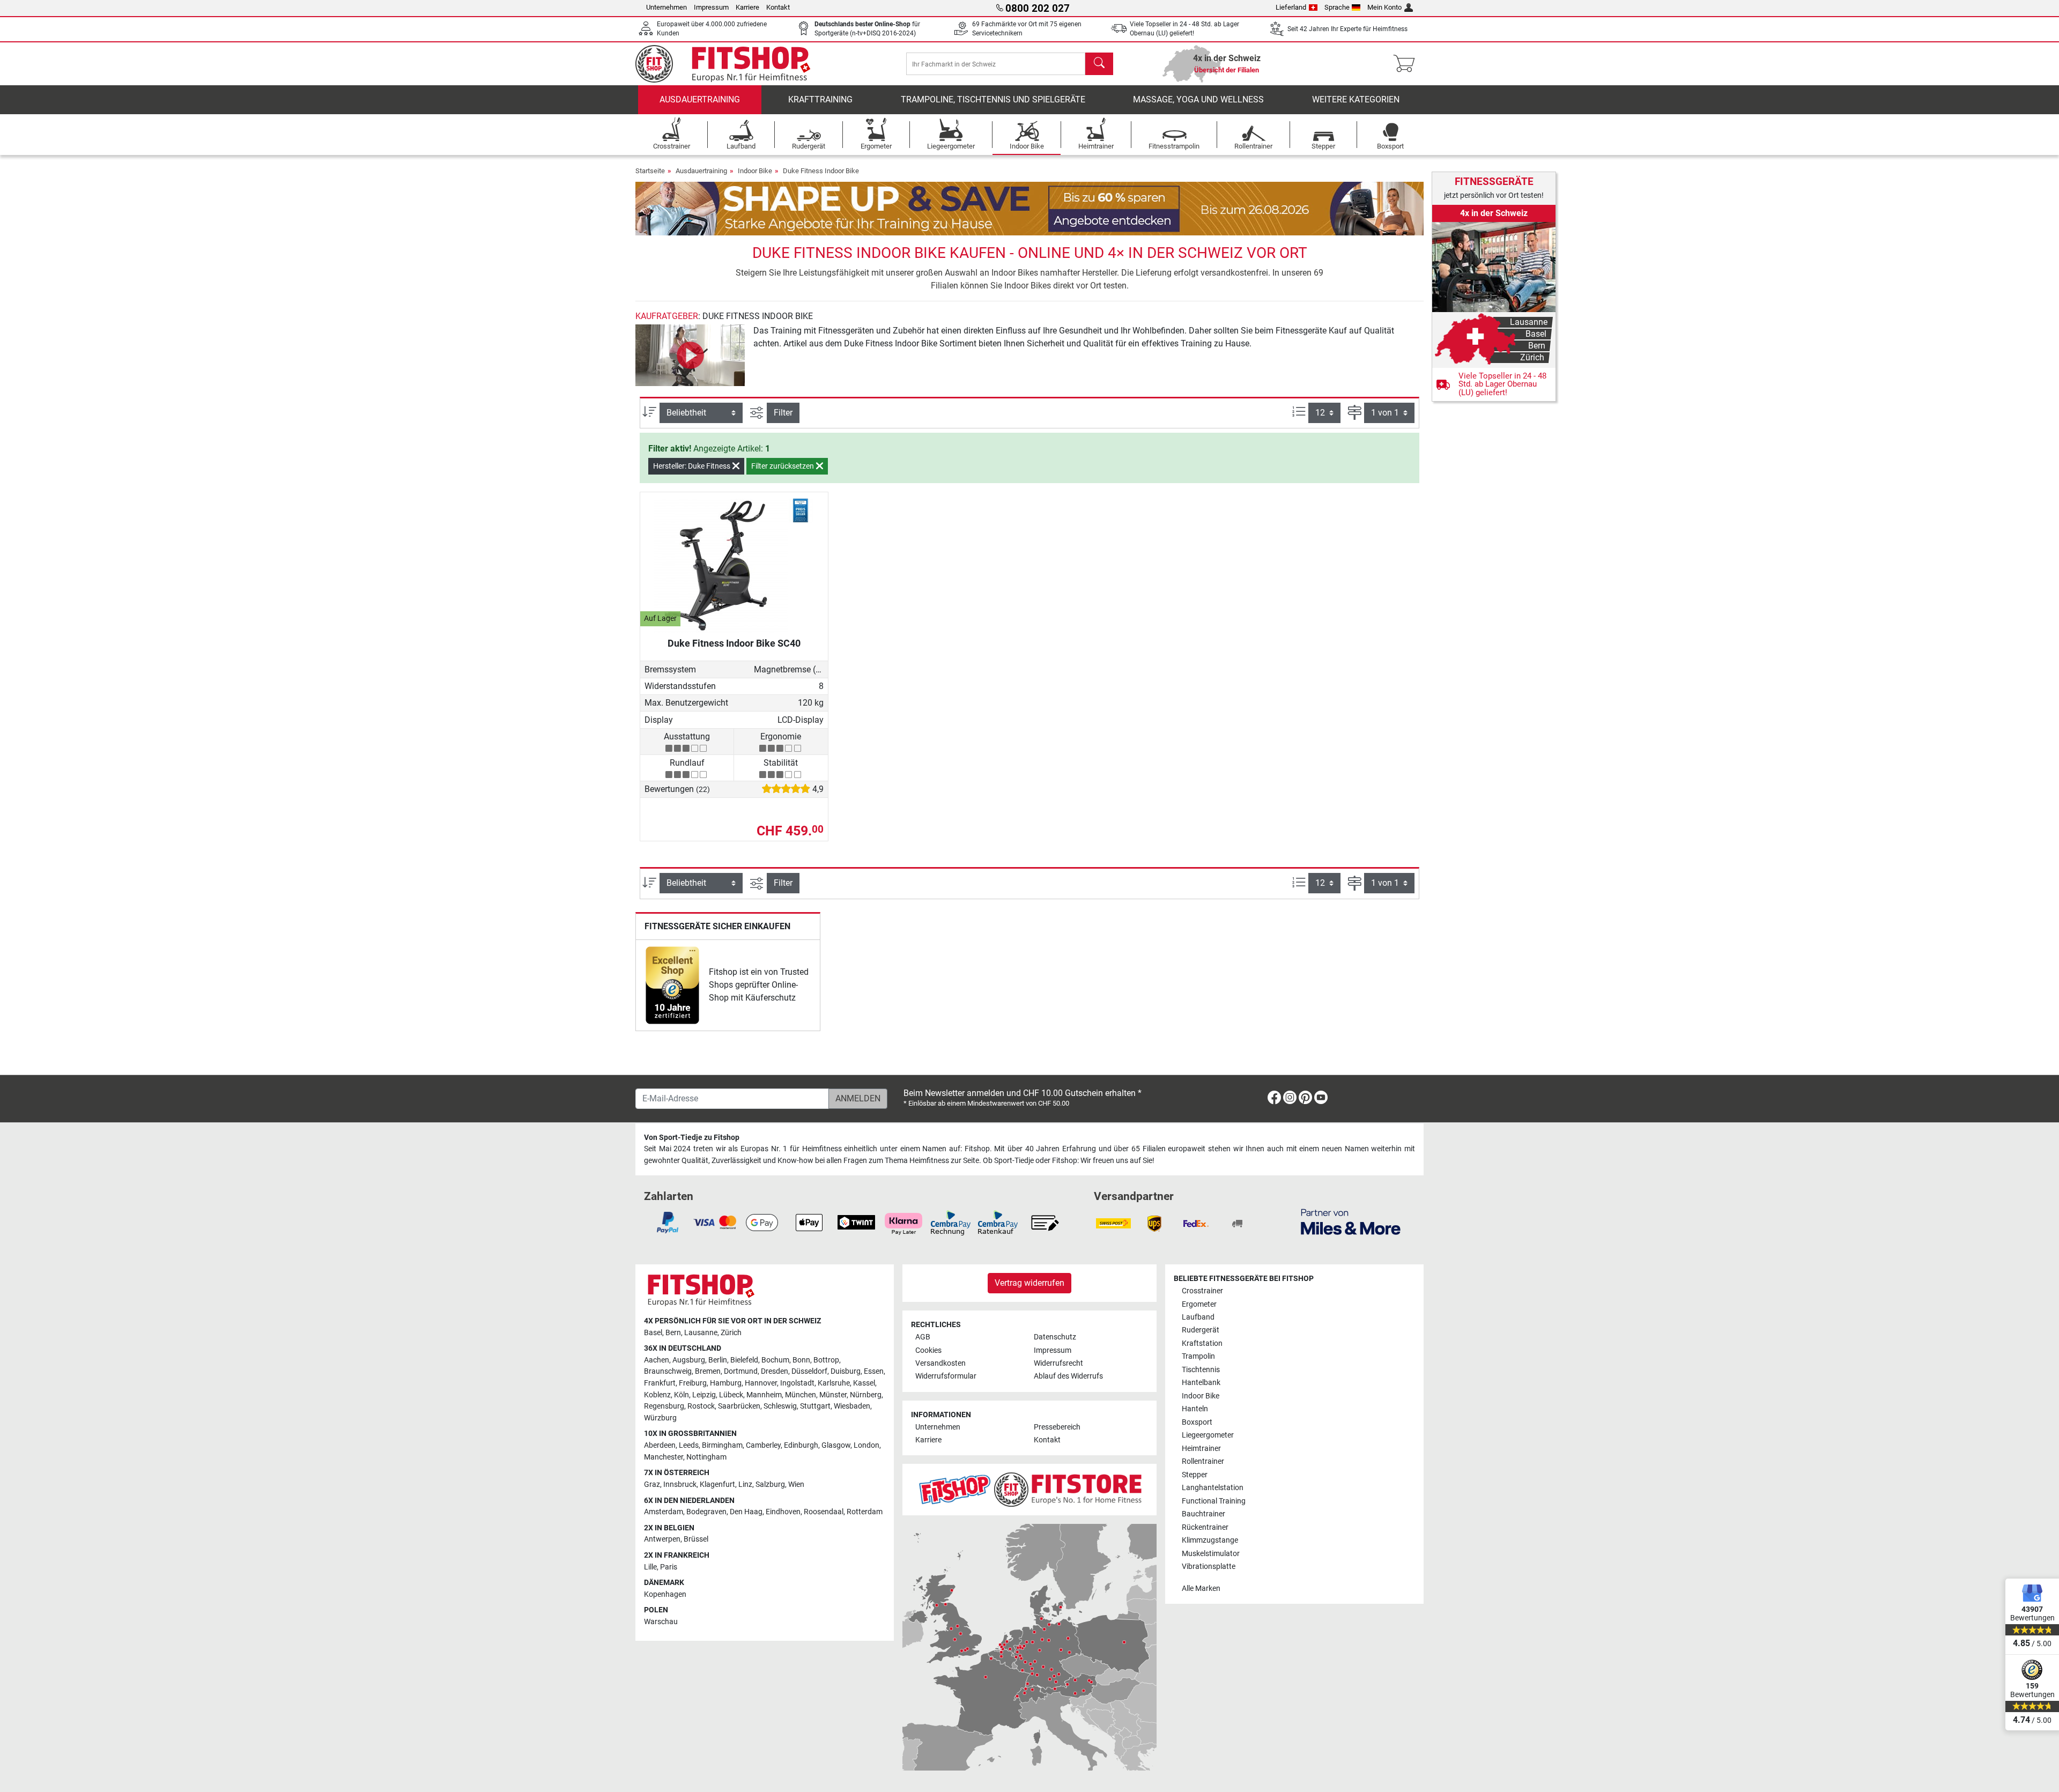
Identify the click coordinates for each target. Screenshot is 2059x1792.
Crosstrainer (1202, 1291)
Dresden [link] (775, 1371)
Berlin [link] (718, 1360)
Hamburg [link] (726, 1383)
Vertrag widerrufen (1029, 1283)
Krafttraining (820, 99)
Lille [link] (650, 1567)
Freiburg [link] (693, 1383)
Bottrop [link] (826, 1360)
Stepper (1195, 1475)
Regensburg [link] (664, 1406)
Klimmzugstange (1210, 1540)
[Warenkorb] (1407, 64)
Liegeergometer (1208, 1435)
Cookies (928, 1350)
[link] (672, 985)
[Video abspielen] (690, 355)
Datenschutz (1055, 1337)
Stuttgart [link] (815, 1406)
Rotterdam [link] (865, 1512)
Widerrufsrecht (1058, 1363)
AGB (923, 1337)
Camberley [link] (763, 1445)
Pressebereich (1057, 1427)
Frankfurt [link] (660, 1383)
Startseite (650, 171)
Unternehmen (666, 7)
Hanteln (1195, 1409)
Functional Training (1214, 1501)
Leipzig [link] (704, 1395)
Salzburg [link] (770, 1484)
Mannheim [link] (764, 1395)
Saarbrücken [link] (739, 1406)
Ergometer (1199, 1304)
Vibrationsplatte (1209, 1567)
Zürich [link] (731, 1333)
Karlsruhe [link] (834, 1383)
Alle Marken (1201, 1589)
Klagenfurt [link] (717, 1484)
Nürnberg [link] (866, 1395)
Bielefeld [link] (744, 1360)
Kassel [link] (864, 1383)
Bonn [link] (801, 1360)
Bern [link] (673, 1333)
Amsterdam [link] (664, 1512)
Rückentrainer (1205, 1527)
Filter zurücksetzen (783, 466)
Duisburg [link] (846, 1371)
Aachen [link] (657, 1360)
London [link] (866, 1445)
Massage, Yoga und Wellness (1198, 99)
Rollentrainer (1203, 1461)
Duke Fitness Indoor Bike (821, 171)
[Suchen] (1099, 64)
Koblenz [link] (657, 1395)
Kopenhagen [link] (665, 1594)
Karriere (747, 7)
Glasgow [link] (836, 1445)
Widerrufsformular (946, 1376)
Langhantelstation (1213, 1488)
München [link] (801, 1395)
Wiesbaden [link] (852, 1406)
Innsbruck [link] (680, 1484)
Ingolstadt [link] (797, 1383)
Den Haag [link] (746, 1512)
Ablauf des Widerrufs (1068, 1376)
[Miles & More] (1351, 1221)
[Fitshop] (730, 63)
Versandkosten (940, 1363)
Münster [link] (833, 1395)
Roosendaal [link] (824, 1512)
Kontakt (778, 7)
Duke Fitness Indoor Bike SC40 (734, 643)
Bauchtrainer (1203, 1514)
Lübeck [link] (731, 1395)
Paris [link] (669, 1567)
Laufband (1198, 1317)
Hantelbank (1201, 1383)
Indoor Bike (755, 171)
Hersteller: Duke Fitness (692, 466)
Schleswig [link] (780, 1406)
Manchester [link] (664, 1457)
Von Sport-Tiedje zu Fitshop (692, 1138)
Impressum (711, 7)
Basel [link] (653, 1333)
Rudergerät (1201, 1330)
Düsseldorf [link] (809, 1371)
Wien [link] (796, 1484)
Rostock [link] (701, 1406)
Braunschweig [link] (668, 1371)
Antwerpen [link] (662, 1539)
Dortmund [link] (741, 1371)
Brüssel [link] (696, 1539)
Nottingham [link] (706, 1457)
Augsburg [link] (689, 1360)
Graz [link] (652, 1484)
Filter (783, 413)
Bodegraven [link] (706, 1512)
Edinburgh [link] (801, 1445)
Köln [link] (682, 1395)
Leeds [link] (689, 1445)
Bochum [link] (775, 1360)
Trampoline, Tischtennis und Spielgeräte (993, 99)
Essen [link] (874, 1371)
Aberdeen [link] (660, 1445)
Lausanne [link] (701, 1333)
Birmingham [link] (722, 1445)
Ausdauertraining (700, 99)
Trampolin (1198, 1356)
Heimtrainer (1201, 1449)
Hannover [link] (761, 1383)
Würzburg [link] (660, 1418)
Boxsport (1197, 1422)
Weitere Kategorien (1356, 99)
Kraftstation (1202, 1343)
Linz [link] (745, 1484)
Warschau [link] (661, 1622)
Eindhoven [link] (783, 1512)
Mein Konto (1384, 7)
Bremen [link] (708, 1371)
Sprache (1337, 7)
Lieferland (1291, 7)
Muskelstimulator (1211, 1554)
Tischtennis (1201, 1370)
